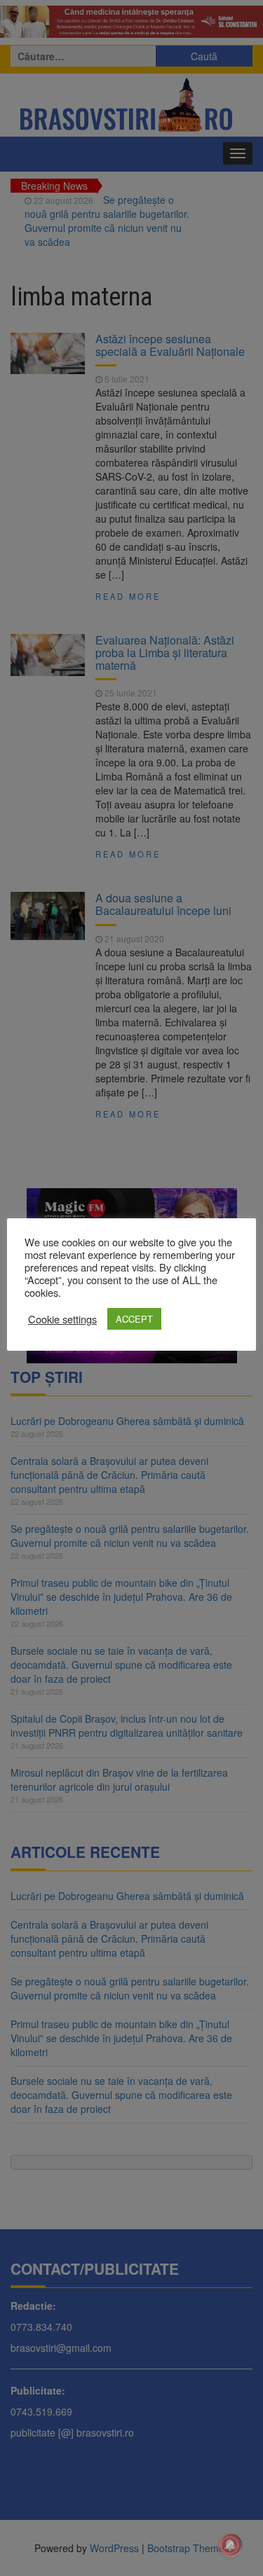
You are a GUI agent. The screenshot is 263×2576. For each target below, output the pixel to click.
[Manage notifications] (230, 2545)
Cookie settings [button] (62, 1319)
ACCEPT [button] (134, 1319)
